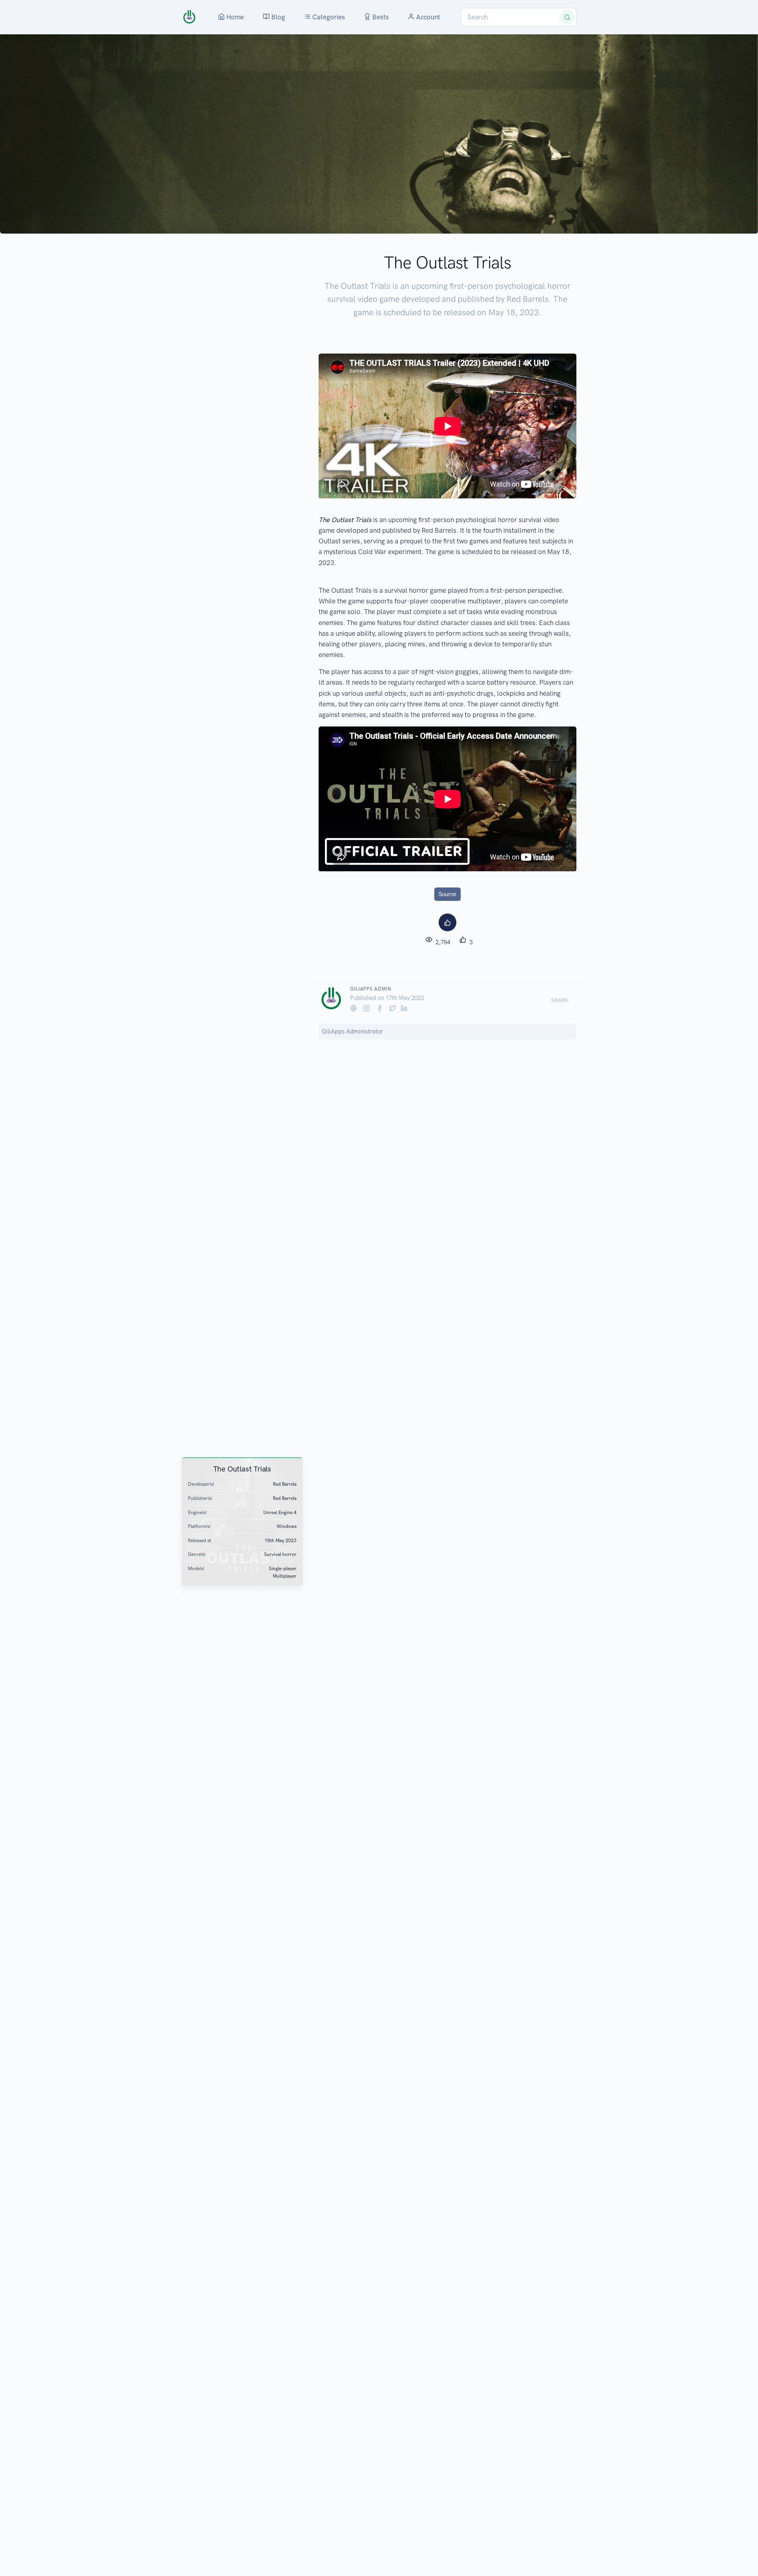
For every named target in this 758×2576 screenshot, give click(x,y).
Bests (380, 17)
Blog (277, 17)
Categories (328, 17)
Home (234, 17)
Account (427, 17)
